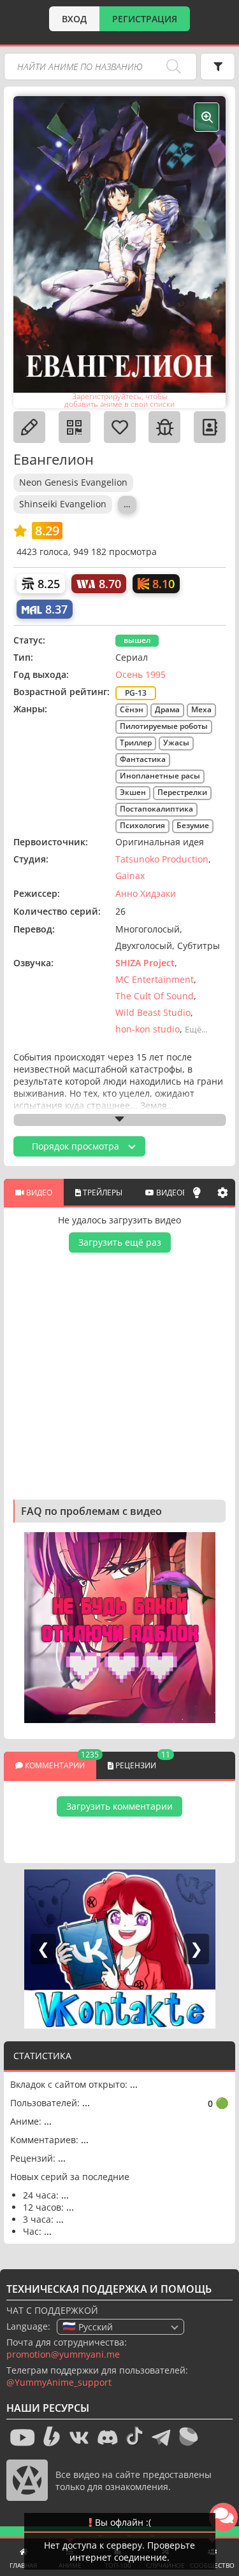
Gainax (130, 876)
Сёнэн (132, 709)
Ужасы (176, 743)
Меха (201, 709)
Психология (142, 825)
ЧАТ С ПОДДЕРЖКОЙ (52, 2310)
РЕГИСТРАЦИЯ (145, 19)
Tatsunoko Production (162, 859)
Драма (167, 709)
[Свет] (197, 1192)
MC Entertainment (155, 979)
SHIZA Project (145, 963)
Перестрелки (182, 792)
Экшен (133, 792)
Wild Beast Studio (153, 1012)
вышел (137, 640)
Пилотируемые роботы (164, 726)
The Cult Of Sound (155, 996)
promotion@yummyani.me (63, 2354)
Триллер (136, 743)
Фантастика (143, 759)
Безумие (193, 825)
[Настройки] (222, 1192)
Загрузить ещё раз (120, 1242)
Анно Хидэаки (146, 893)
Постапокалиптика (156, 809)
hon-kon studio (148, 1029)
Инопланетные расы (160, 776)
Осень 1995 (141, 674)
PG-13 (136, 693)
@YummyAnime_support (59, 2382)
